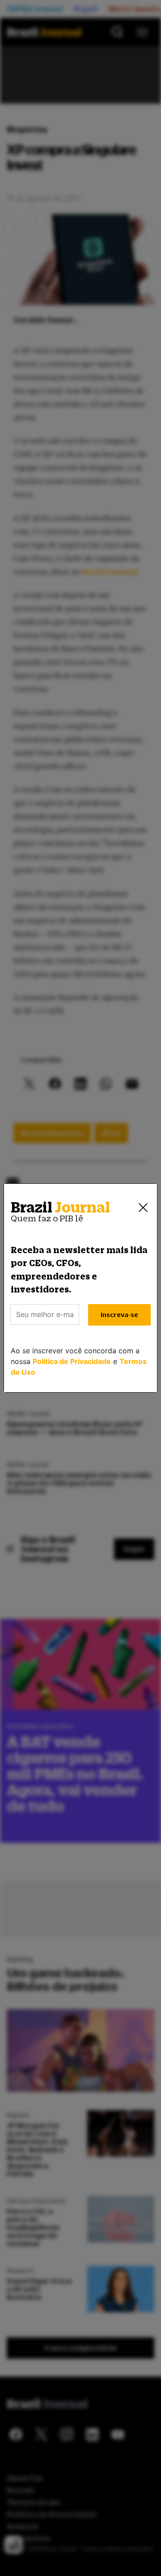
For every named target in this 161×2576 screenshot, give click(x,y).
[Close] (143, 1208)
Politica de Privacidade (72, 1361)
